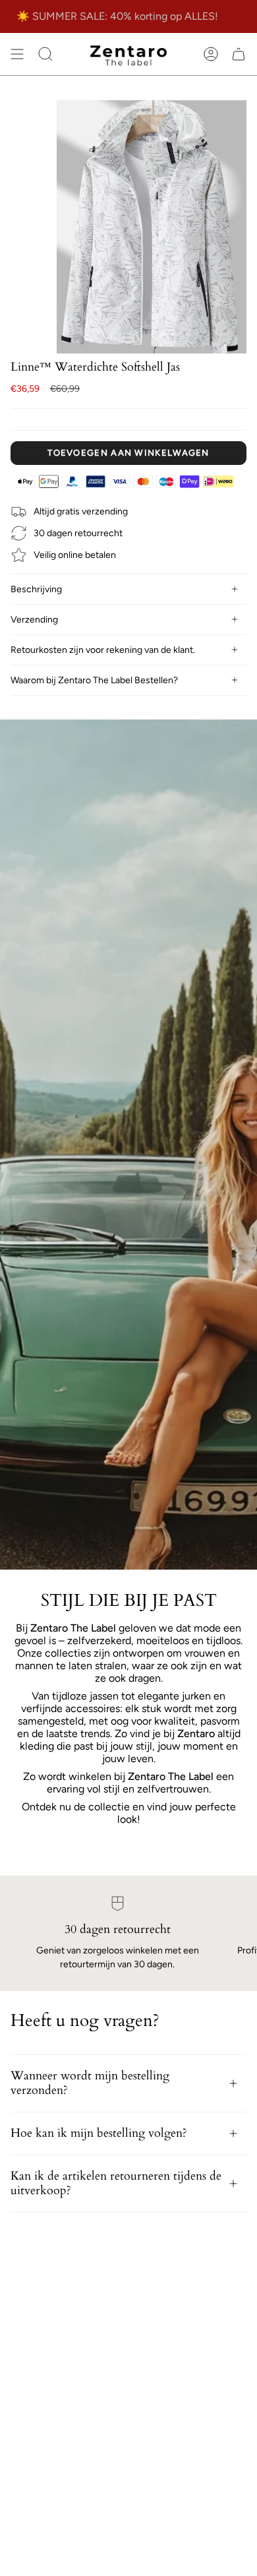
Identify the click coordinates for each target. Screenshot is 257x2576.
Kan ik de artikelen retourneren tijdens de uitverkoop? (116, 2183)
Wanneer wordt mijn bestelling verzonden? (90, 2083)
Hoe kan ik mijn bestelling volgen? (99, 2133)
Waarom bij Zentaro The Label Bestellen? (94, 680)
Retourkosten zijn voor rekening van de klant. (103, 650)
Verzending (34, 620)
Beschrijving (36, 589)
